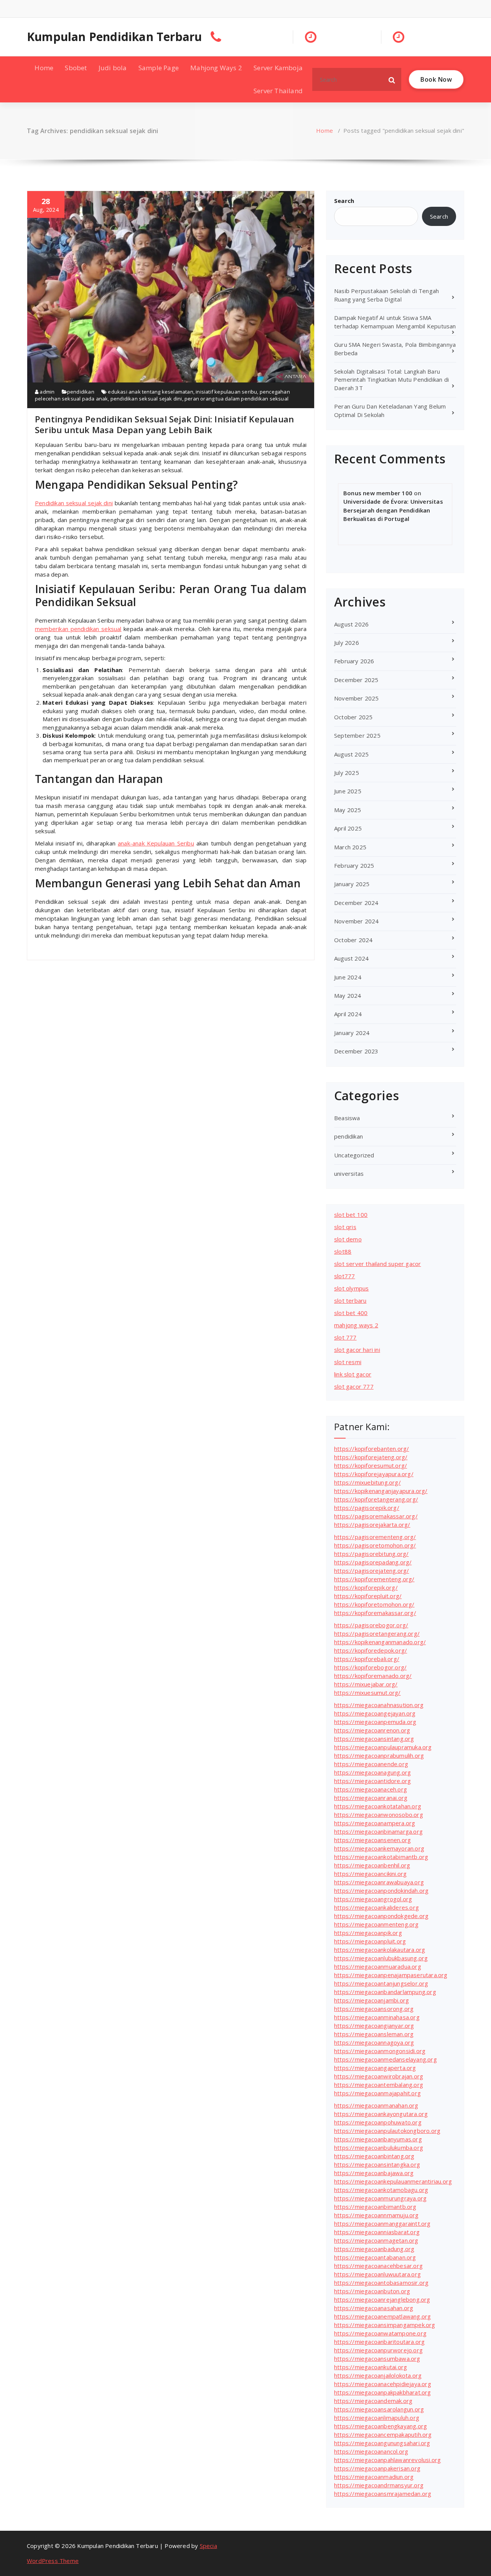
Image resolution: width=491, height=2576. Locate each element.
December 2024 (356, 903)
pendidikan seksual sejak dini (146, 399)
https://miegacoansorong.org (374, 2009)
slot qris (345, 1227)
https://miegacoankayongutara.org (381, 2114)
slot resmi (348, 1362)
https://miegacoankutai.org (371, 2367)
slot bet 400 (351, 1313)
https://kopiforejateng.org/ (371, 1457)
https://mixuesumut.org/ (367, 1693)
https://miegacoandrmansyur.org (379, 2485)
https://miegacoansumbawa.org (377, 2358)
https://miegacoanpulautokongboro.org (387, 2131)
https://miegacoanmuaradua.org (378, 1966)
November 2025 (357, 698)
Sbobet (76, 68)
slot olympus (351, 1288)
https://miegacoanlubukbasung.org (381, 1958)
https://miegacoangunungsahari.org (382, 2443)
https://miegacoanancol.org (371, 2451)
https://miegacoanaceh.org (371, 1789)
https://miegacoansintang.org (374, 1739)
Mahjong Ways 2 (216, 68)
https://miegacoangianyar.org (374, 2026)
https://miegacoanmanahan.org (376, 2105)
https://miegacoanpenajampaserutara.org (391, 1975)
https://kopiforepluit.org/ (368, 1596)
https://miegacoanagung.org (372, 1772)
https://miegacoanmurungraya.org (380, 2198)
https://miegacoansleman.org (374, 2034)
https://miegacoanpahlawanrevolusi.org (387, 2460)
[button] (392, 79)
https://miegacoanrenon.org (372, 1730)
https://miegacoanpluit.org (370, 1941)
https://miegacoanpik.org (368, 1933)
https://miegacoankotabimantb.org (381, 1857)
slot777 (344, 1276)
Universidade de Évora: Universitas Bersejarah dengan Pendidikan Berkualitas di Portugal (393, 510)
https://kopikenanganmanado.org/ (380, 1642)
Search (344, 201)
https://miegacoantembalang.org (379, 2085)
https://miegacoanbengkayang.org (381, 2426)
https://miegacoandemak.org (373, 2401)
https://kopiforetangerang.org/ (376, 1499)
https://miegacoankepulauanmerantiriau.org (393, 2181)
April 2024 (348, 1014)
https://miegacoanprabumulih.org (379, 1755)
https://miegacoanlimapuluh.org (377, 2418)
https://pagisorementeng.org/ (375, 1537)
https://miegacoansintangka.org (377, 2164)
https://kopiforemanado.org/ (373, 1676)
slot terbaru (350, 1300)
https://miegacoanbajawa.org (374, 2173)
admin (46, 392)
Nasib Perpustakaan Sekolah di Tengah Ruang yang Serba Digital (386, 295)
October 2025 (353, 717)
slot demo (348, 1239)
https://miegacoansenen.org (372, 1840)
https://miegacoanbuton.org (372, 2291)
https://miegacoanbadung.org (374, 2249)
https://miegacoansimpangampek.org (385, 2325)
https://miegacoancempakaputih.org (383, 2434)
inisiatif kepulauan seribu (226, 392)
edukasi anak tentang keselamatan (150, 392)
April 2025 (348, 828)
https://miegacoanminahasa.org (377, 2017)
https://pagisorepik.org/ (367, 1508)
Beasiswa (347, 1118)
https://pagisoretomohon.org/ (375, 1545)
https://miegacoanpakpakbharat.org (383, 2392)
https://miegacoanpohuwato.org (378, 2122)
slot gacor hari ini (357, 1350)
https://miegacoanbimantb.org (375, 2207)
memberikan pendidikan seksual (78, 629)
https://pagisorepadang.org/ (373, 1562)
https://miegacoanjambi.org (372, 2000)
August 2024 (351, 958)
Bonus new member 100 (378, 493)
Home (44, 68)
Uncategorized (354, 1155)
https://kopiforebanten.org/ (372, 1449)
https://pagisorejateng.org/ (372, 1571)
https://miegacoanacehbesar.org (378, 2266)
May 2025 (348, 810)
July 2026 (347, 643)
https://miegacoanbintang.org (374, 2156)
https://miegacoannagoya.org (374, 2042)
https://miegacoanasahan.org (374, 2308)
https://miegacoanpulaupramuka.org (383, 1747)
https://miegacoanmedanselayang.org (386, 2059)
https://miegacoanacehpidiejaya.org (383, 2384)
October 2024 (353, 940)
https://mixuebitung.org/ (367, 1482)
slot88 (343, 1251)
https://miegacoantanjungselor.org (381, 1983)
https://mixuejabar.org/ (366, 1684)
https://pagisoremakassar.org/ (376, 1516)
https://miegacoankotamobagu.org (381, 2190)
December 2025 (356, 680)
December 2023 (356, 1051)
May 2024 (348, 995)
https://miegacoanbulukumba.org (379, 2147)
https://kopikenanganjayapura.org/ (381, 1491)
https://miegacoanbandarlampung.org (385, 1992)
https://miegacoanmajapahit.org (377, 2093)
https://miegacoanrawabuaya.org (379, 1882)
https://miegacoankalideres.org (376, 1907)
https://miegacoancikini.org (370, 1874)
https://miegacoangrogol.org (373, 1899)
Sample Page (159, 68)
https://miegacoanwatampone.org (380, 2333)
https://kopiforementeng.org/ (374, 1579)
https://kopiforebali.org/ (367, 1659)
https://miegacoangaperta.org (375, 2068)
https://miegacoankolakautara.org (380, 1950)
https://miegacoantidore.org (372, 1781)
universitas (349, 1173)
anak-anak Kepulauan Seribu (156, 843)
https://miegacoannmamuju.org (376, 2215)
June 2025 (348, 791)
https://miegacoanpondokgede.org (381, 1916)
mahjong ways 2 (356, 1325)
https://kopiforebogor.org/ (370, 1667)
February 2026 (354, 661)
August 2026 (351, 624)
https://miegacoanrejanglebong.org (382, 2299)
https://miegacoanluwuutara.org (377, 2274)
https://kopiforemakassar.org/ (375, 1613)
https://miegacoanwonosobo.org (379, 1815)
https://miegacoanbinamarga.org (378, 1831)
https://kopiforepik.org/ (366, 1587)
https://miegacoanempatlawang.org (382, 2316)
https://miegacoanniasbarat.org (377, 2232)
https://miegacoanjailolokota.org (378, 2375)
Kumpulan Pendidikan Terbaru (114, 37)
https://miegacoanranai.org (371, 1798)
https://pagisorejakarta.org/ (372, 1525)
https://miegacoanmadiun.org (374, 2477)
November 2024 (357, 921)
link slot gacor (353, 1374)
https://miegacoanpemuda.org (375, 1722)
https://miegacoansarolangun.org (379, 2409)
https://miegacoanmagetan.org (376, 2240)
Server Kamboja (278, 68)
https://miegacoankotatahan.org (378, 1806)
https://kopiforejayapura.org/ (374, 1474)
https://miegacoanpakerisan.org (377, 2468)
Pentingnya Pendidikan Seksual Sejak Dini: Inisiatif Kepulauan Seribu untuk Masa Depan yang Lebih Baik (164, 424)
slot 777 (345, 1337)
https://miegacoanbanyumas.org (378, 2139)
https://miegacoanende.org (371, 1764)
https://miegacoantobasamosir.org (381, 2283)
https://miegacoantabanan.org (375, 2257)
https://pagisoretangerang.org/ (377, 1633)
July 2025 (347, 773)
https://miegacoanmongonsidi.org (380, 2051)
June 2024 (348, 977)
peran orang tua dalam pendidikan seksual (236, 399)
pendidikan (81, 392)
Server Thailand (278, 91)
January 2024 (352, 1033)
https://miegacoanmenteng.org (376, 1924)
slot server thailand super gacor (377, 1264)
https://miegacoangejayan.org (375, 1713)
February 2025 (354, 865)
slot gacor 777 (354, 1386)
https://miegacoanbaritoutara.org (379, 2342)
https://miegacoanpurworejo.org (378, 2350)
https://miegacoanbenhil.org (372, 1865)
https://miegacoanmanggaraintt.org (382, 2223)
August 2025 (351, 754)
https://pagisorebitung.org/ (371, 1554)
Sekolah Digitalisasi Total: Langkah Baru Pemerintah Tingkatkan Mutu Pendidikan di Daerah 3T (391, 380)
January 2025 (352, 884)
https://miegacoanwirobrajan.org (379, 2076)
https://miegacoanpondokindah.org (381, 1890)
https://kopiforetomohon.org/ (374, 1604)
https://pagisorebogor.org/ (371, 1625)
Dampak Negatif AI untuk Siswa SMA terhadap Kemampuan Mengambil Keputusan (395, 322)
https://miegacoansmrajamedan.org (383, 2494)
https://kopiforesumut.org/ (371, 1465)
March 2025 (350, 847)
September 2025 (357, 735)
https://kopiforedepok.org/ (371, 1650)
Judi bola (113, 68)
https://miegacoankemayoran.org (379, 1848)
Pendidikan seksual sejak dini (74, 503)
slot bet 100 (351, 1215)
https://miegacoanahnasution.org (379, 1705)
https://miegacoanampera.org (375, 1823)
